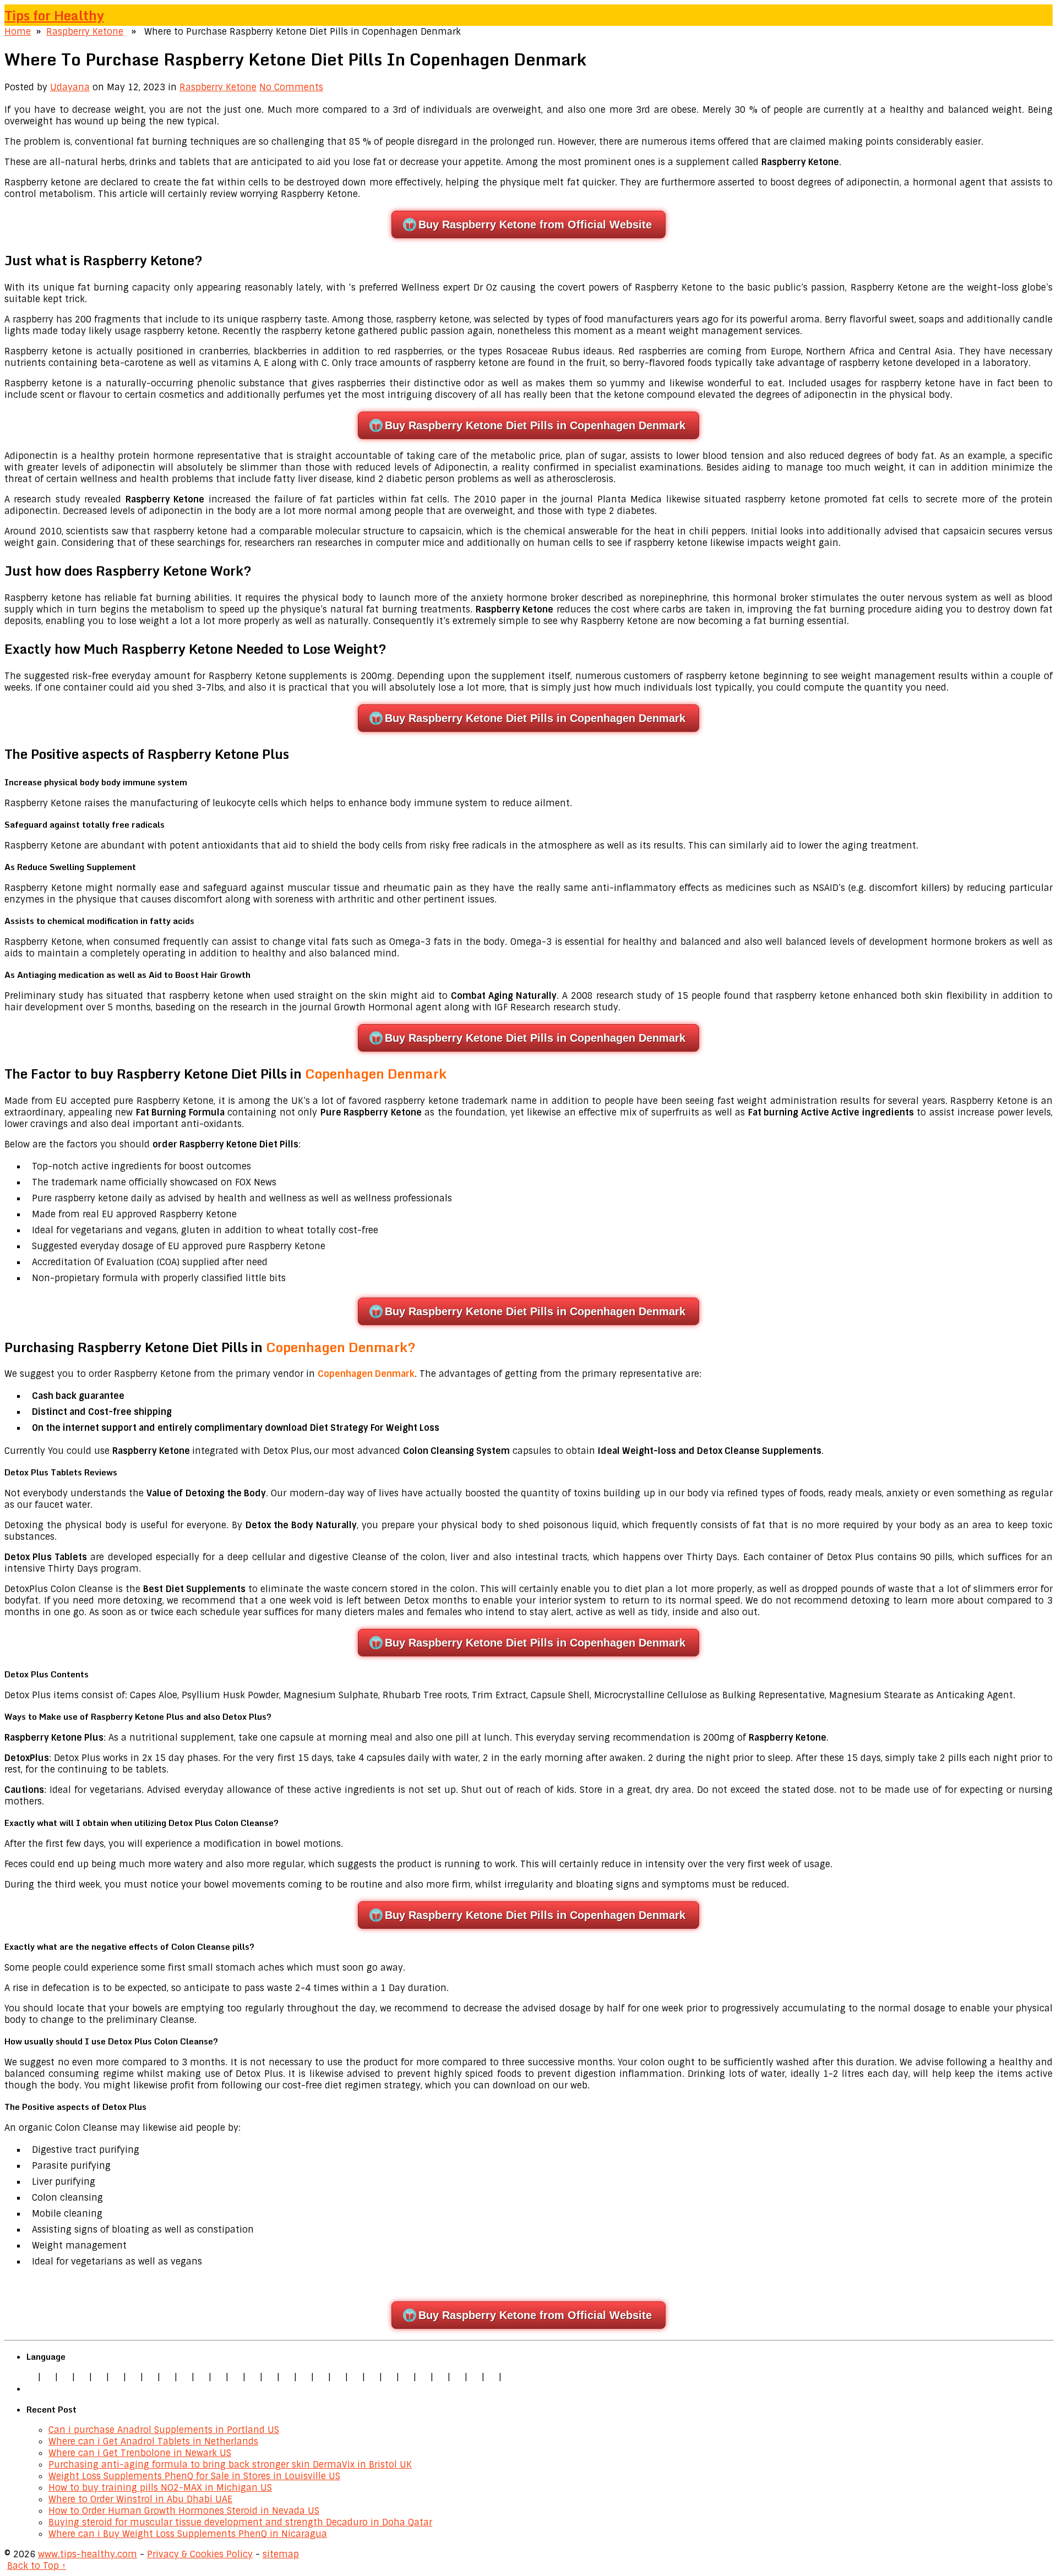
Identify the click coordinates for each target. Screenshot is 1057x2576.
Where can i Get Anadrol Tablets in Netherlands (153, 2441)
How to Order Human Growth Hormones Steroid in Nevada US (184, 2511)
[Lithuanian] (116, 2377)
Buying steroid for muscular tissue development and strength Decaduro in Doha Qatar (240, 2522)
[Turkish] (219, 2377)
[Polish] (150, 2377)
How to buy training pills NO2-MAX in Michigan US (160, 2488)
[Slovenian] (406, 2377)
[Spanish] (82, 2377)
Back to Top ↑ (37, 2566)
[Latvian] (321, 2377)
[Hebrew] (236, 2377)
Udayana (70, 87)
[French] (304, 2377)
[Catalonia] (492, 2377)
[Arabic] (475, 2377)
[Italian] (99, 2377)
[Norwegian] (355, 2377)
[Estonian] (287, 2377)
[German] (48, 2377)
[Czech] (65, 2377)
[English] (31, 2377)
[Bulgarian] (253, 2377)
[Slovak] (184, 2377)
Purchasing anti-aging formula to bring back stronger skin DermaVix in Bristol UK (230, 2465)
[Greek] (440, 2377)
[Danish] (270, 2377)
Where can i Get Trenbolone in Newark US (140, 2453)
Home (18, 32)
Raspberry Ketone (85, 32)
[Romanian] (167, 2377)
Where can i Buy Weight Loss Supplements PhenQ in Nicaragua (188, 2534)
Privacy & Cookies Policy (200, 2554)
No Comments (291, 87)
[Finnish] (201, 2377)
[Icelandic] (509, 2377)
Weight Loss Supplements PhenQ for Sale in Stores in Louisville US (194, 2476)
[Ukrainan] (457, 2377)
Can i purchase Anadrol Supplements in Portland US (164, 2430)
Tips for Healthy (54, 15)
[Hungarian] (338, 2377)
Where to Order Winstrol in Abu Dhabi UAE (140, 2499)
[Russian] (389, 2377)
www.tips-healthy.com (88, 2554)
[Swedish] (423, 2377)
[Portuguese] (372, 2377)
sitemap (281, 2554)
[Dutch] (133, 2377)
